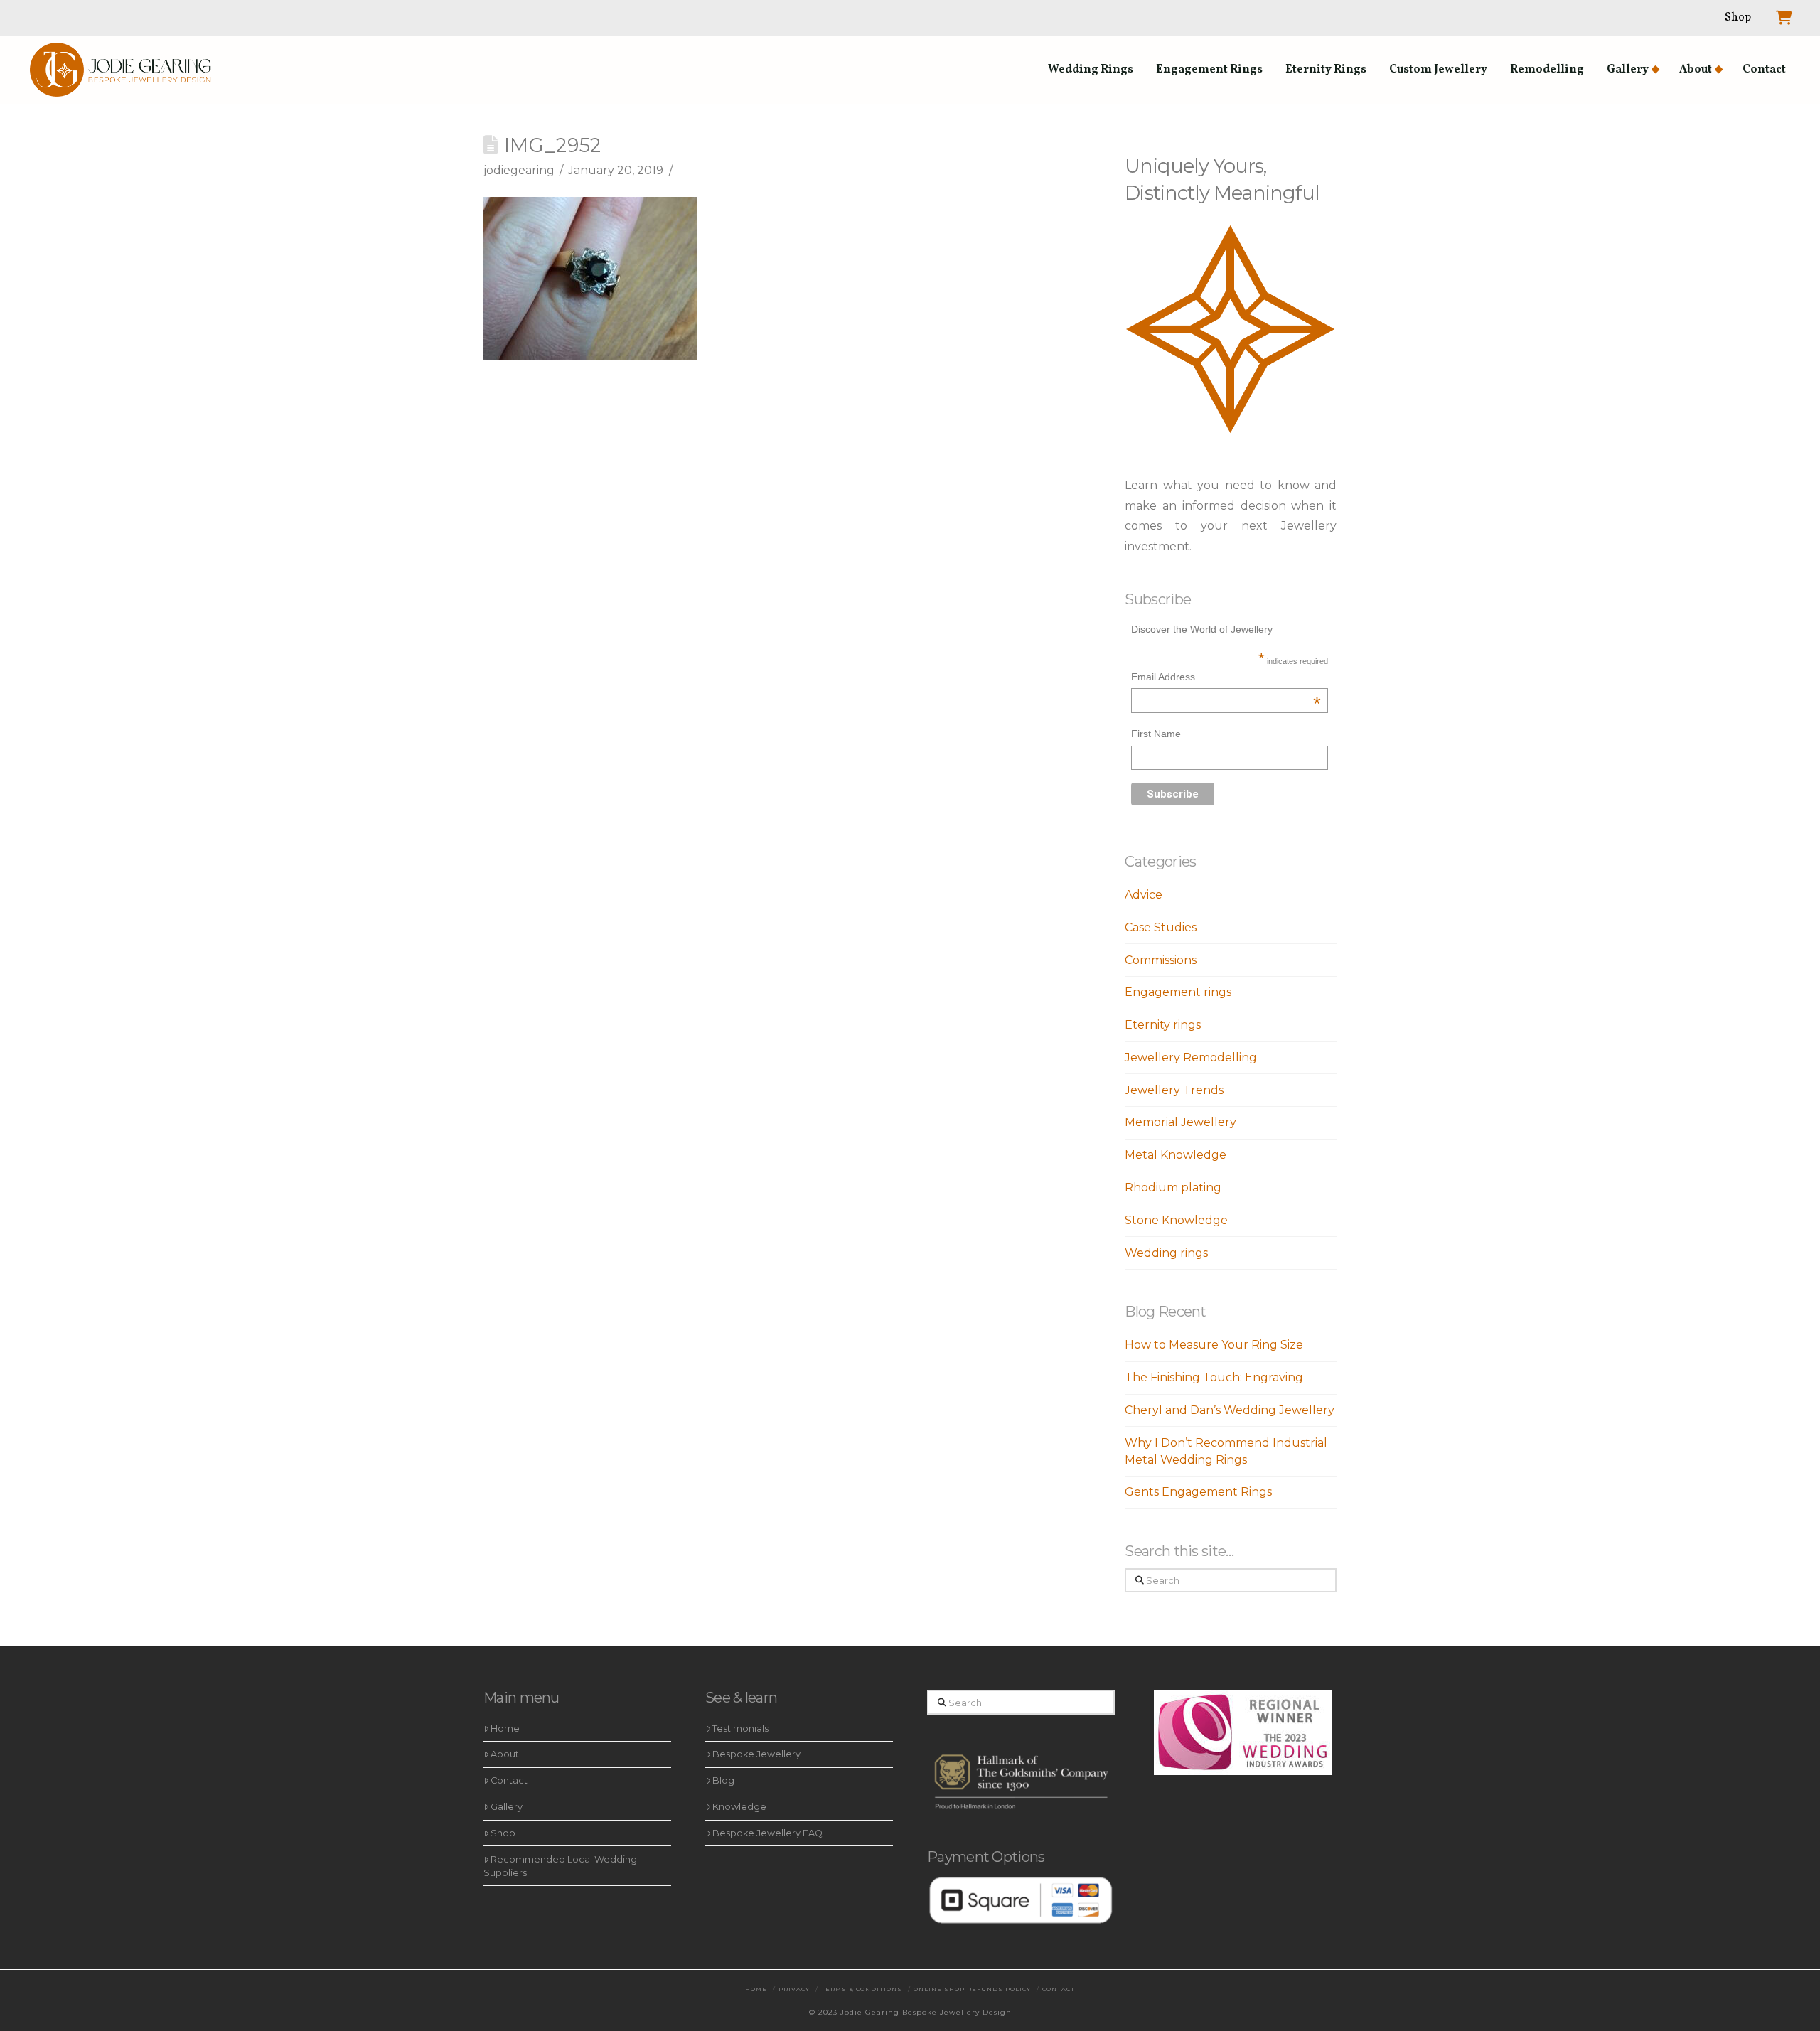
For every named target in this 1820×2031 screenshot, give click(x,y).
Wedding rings (1166, 1253)
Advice (1144, 895)
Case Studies (1161, 927)
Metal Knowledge (1176, 1155)
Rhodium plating (1173, 1188)
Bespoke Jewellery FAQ (767, 1833)
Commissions (1161, 960)
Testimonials (740, 1729)
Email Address (1226, 679)
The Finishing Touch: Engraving (1214, 1377)
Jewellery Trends (1174, 1090)
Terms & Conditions (862, 1989)
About (505, 1754)
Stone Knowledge (1176, 1220)
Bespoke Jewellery (756, 1754)
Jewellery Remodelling (1191, 1057)
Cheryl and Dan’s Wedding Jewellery (1230, 1410)
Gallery (507, 1807)
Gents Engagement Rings (1198, 1492)
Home (505, 1729)
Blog (723, 1780)
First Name (1156, 734)
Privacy (794, 1989)
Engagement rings (1178, 992)
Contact (509, 1780)
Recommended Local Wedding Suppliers (560, 1866)
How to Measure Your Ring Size (1214, 1345)
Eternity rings (1163, 1025)
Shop (503, 1833)
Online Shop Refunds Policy (972, 1989)
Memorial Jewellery (1181, 1122)
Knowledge (739, 1807)
